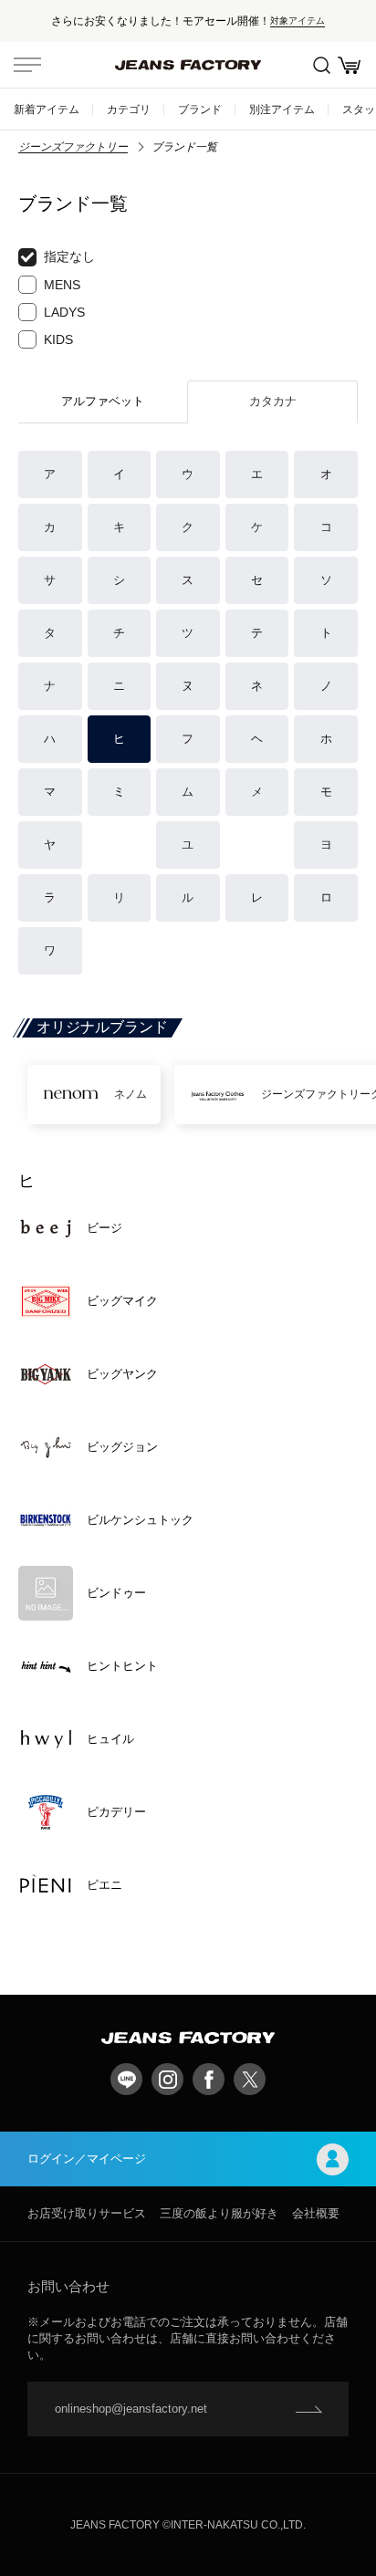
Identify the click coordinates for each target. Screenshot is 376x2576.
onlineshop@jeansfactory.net (131, 2409)
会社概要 (316, 2213)
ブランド (200, 109)
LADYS (64, 312)
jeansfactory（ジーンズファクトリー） (188, 65)
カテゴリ (129, 109)
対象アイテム (298, 21)
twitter (250, 2079)
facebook (209, 2079)
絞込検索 (321, 65)
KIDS (58, 339)
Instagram (167, 2079)
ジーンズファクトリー (73, 147)
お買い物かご (349, 65)
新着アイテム (47, 109)
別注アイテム (282, 109)
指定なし (69, 256)
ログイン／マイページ (87, 2159)
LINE (126, 2079)
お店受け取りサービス (87, 2213)
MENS (62, 285)
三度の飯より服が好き (219, 2213)
